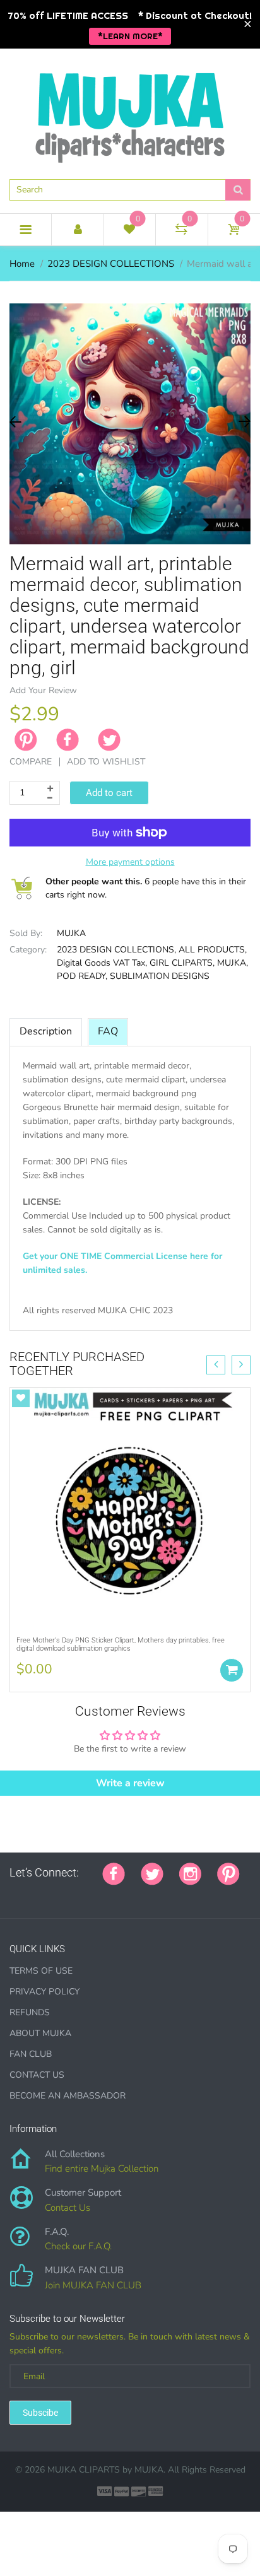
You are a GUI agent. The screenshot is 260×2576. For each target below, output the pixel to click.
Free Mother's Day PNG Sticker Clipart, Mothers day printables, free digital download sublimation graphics (121, 1644)
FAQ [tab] (108, 1031)
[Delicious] (140, 1894)
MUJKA (71, 933)
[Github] (30, 1894)
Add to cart (109, 793)
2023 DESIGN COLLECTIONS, (116, 950)
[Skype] (156, 1894)
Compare (31, 762)
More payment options (130, 862)
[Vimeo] (124, 1894)
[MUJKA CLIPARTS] (130, 113)
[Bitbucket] (77, 1894)
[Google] (14, 1894)
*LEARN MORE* (130, 36)
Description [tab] (46, 1031)
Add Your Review (43, 690)
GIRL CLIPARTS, (182, 963)
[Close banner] (248, 24)
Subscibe (40, 2413)
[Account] (77, 230)
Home (22, 264)
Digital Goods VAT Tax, (102, 963)
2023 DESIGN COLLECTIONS (111, 264)
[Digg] (172, 1894)
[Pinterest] (228, 1873)
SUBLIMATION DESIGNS (160, 976)
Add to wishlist (106, 762)
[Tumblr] (93, 1894)
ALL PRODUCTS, (213, 950)
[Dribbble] (109, 1894)
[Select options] (232, 1670)
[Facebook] (68, 740)
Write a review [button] (130, 1783)
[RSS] (45, 1894)
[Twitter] (109, 740)
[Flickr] (61, 1894)
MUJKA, (233, 963)
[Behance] (187, 1894)
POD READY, (82, 976)
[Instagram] (190, 1873)
